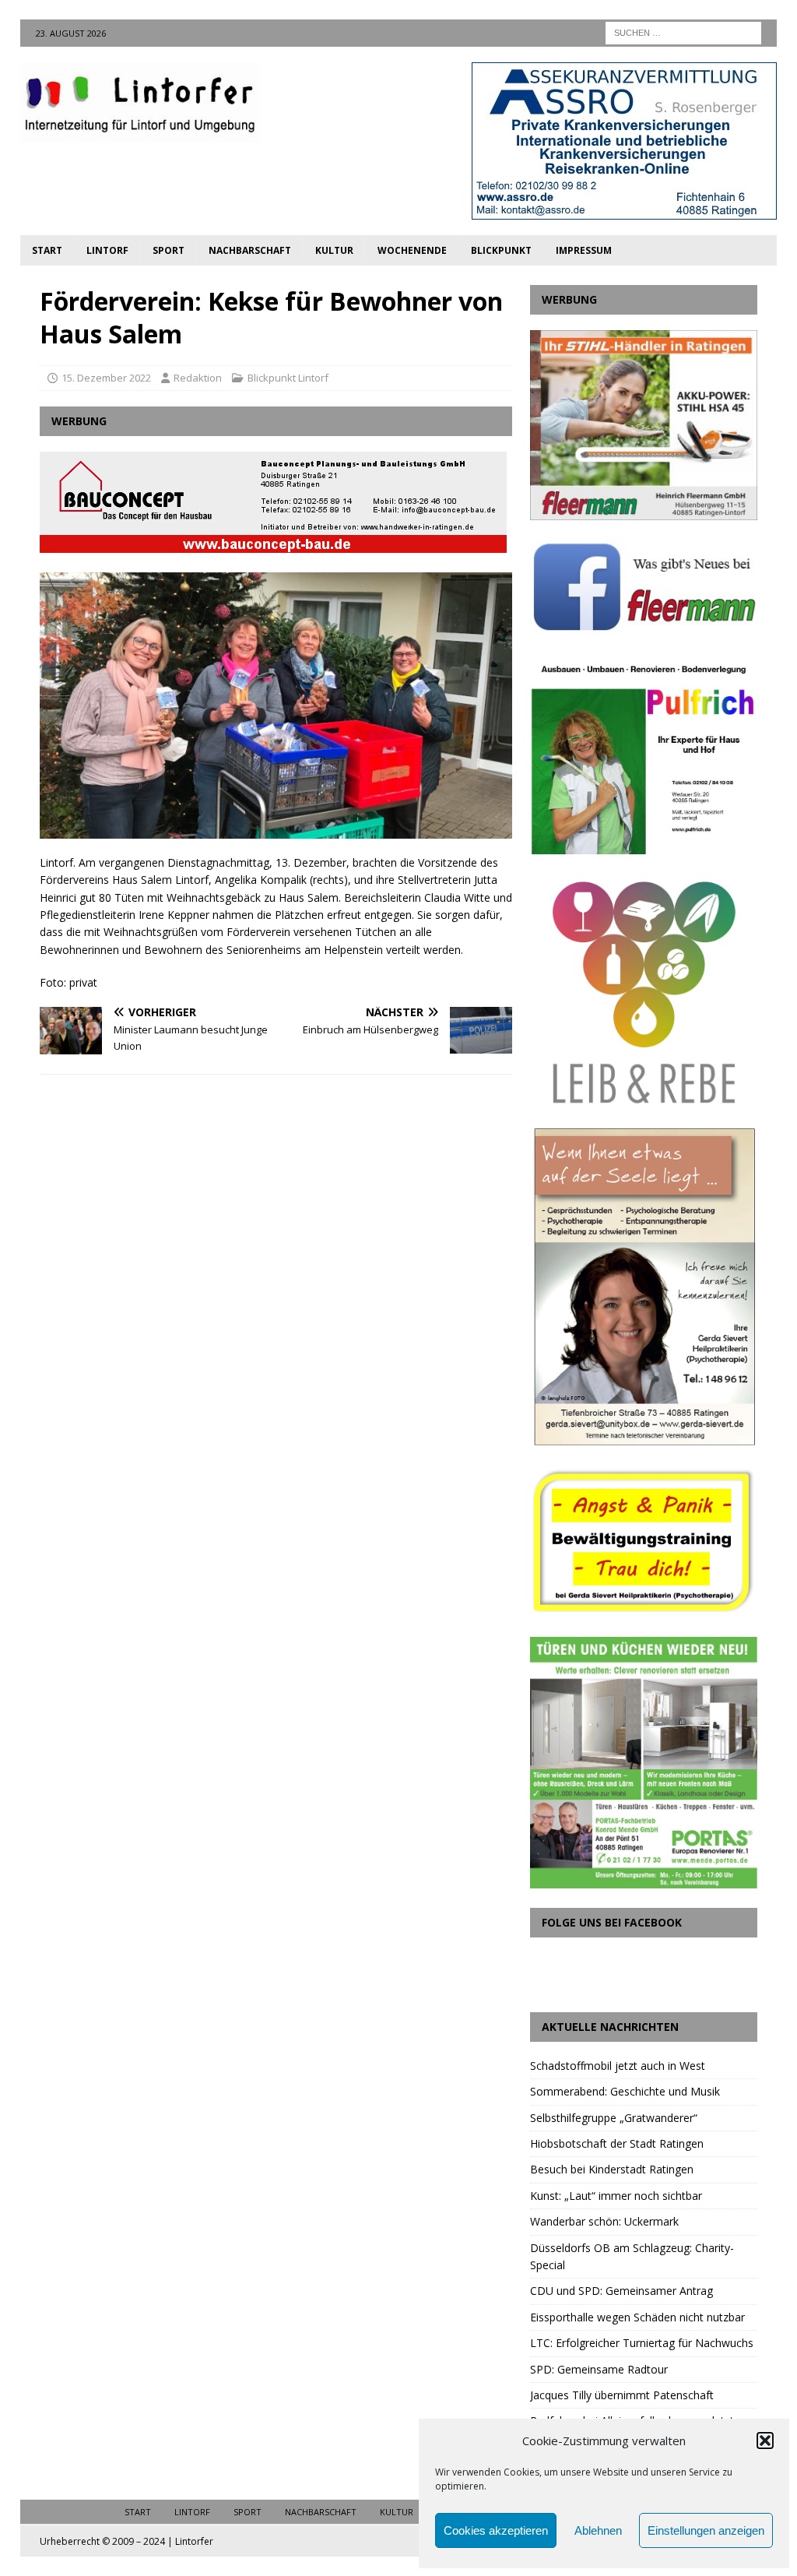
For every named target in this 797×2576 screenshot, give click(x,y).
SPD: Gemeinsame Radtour (599, 2369)
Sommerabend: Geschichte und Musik (625, 2091)
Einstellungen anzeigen (706, 2530)
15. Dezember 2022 (106, 378)
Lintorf (107, 250)
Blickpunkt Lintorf (288, 378)
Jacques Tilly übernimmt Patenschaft (622, 2395)
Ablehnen (598, 2530)
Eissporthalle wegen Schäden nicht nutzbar (637, 2317)
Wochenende (412, 250)
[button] (765, 2441)
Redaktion (198, 378)
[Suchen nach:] (683, 32)
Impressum (584, 250)
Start (47, 250)
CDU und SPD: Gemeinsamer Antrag (621, 2291)
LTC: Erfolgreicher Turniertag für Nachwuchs (642, 2343)
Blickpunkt (501, 250)
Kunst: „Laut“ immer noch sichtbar (616, 2196)
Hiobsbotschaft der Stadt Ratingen (617, 2143)
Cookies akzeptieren (496, 2530)
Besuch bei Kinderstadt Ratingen (612, 2169)
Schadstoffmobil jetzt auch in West (618, 2066)
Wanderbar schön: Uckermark (604, 2221)
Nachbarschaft (250, 250)
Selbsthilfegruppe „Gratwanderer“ (614, 2118)
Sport (169, 250)
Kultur (334, 250)
